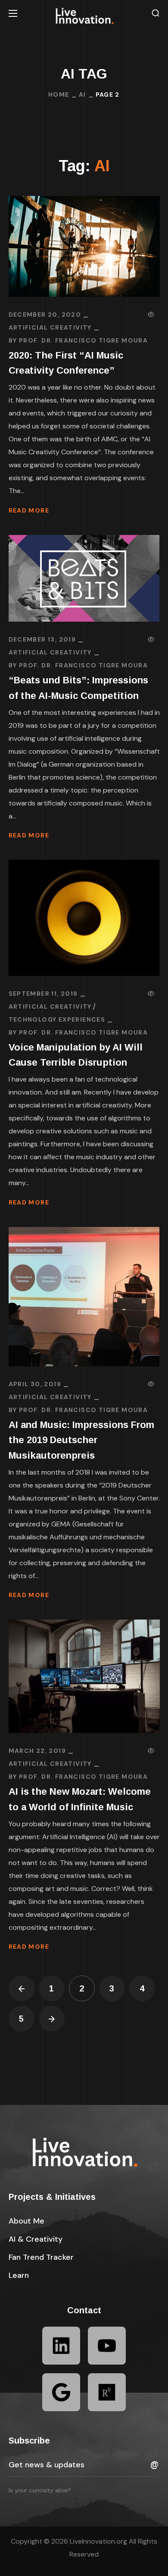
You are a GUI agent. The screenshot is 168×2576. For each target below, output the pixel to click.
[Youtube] (107, 2346)
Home (59, 94)
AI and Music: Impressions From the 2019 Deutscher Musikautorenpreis (81, 1440)
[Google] (61, 2392)
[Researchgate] (107, 2392)
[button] (156, 13)
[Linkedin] (61, 2346)
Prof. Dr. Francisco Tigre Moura (83, 340)
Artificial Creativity (50, 327)
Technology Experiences (57, 1019)
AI (82, 94)
